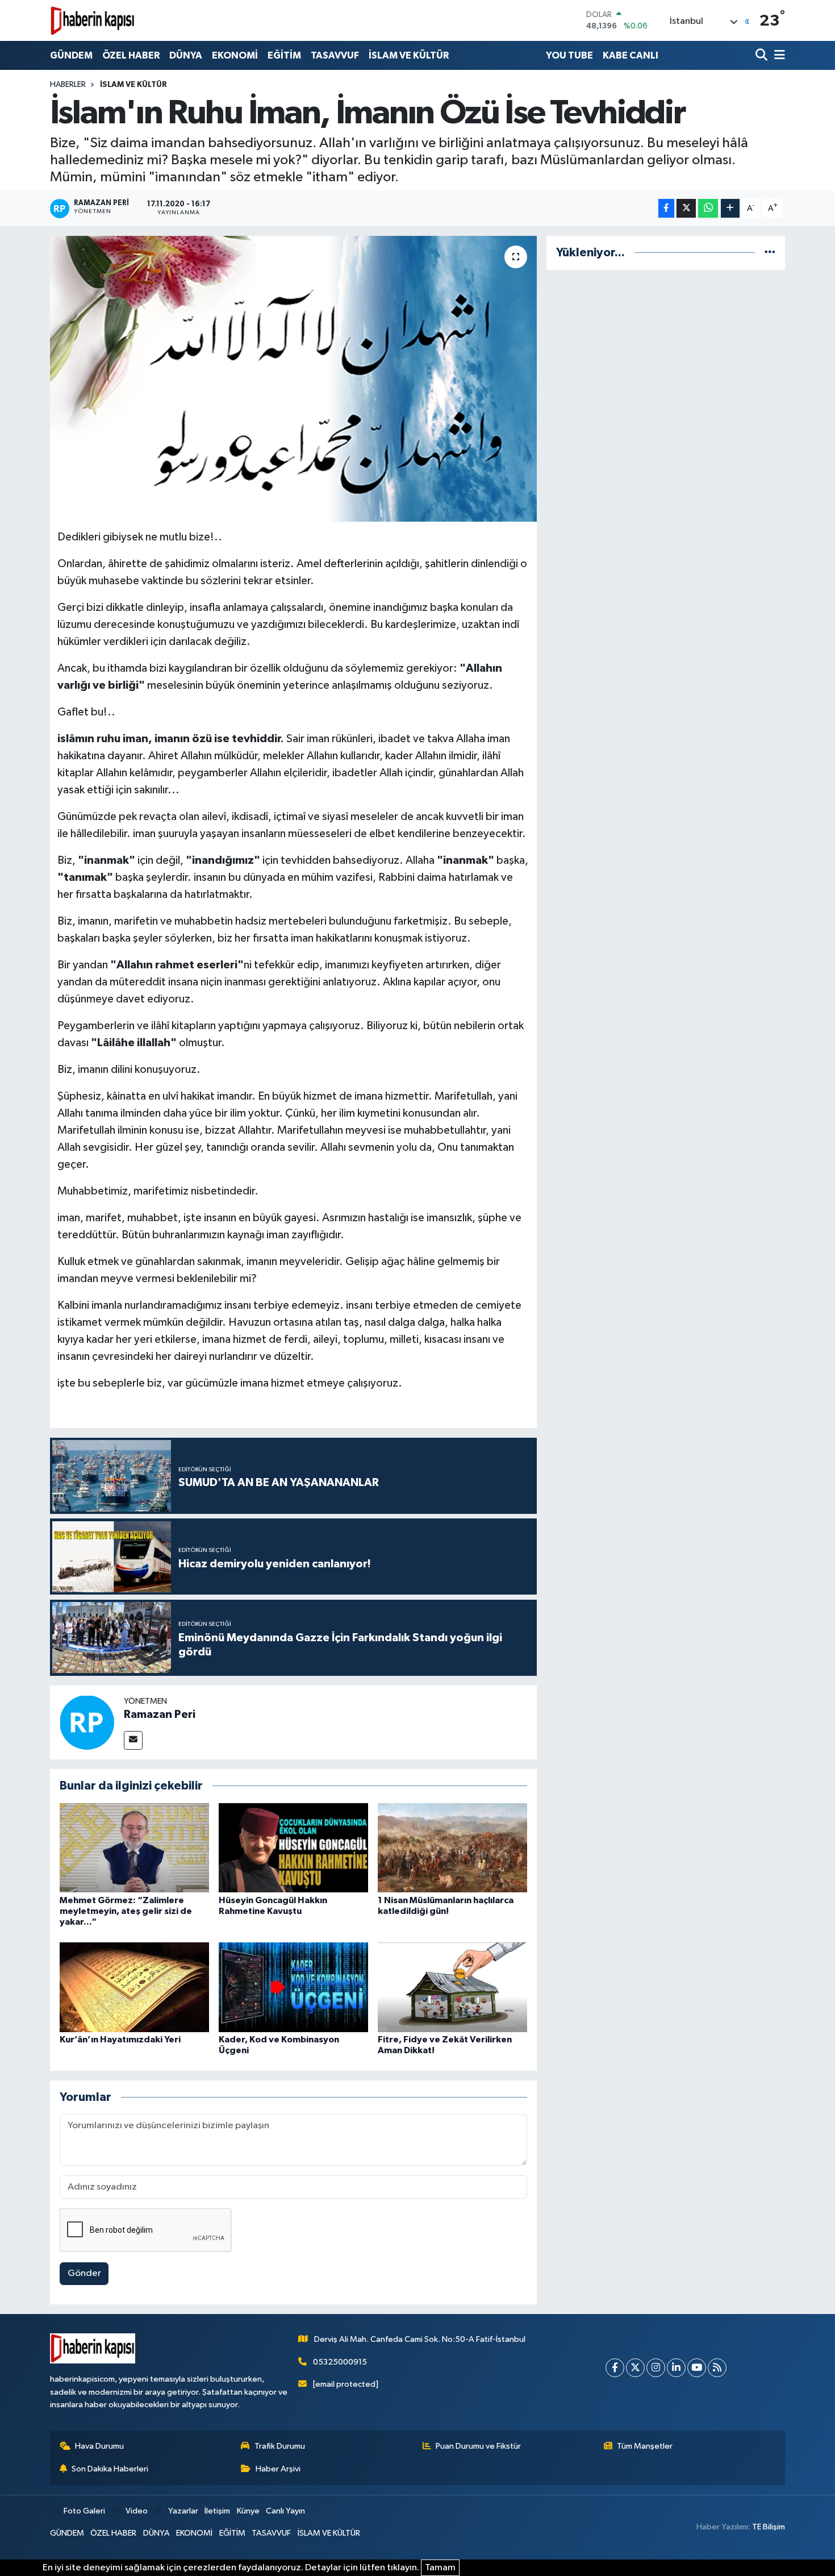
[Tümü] (770, 253)
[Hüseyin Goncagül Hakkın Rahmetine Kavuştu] (293, 1847)
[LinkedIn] (676, 2368)
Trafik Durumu (280, 2446)
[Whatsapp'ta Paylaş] (708, 208)
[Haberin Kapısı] (93, 20)
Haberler (68, 85)
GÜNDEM (71, 55)
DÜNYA (186, 55)
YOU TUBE (569, 55)
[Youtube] (697, 2368)
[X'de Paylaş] (686, 208)
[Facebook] (615, 2368)
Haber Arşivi (278, 2469)
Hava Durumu (99, 2446)
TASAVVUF (335, 55)
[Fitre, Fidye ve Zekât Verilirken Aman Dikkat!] (452, 1987)
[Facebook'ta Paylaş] (666, 208)
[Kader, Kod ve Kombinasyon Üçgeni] (293, 1987)
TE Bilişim (769, 2527)
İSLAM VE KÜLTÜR (409, 55)
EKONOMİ (235, 55)
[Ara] (763, 55)
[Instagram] (656, 2368)
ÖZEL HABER (131, 55)
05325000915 (340, 2362)
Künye (248, 2511)
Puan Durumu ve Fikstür (478, 2446)
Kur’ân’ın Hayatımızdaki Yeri (120, 2040)
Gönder (84, 2273)
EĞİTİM (284, 55)
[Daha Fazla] (730, 208)
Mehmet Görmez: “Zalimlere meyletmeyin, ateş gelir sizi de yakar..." (126, 1911)
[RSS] (717, 2368)
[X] (635, 2368)
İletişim (217, 2511)
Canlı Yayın (285, 2511)
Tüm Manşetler (645, 2446)
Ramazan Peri (160, 1714)
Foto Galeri (84, 2511)
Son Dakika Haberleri (110, 2469)
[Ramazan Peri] (87, 1722)
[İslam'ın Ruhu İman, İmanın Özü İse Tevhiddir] (293, 378)
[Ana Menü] (778, 55)
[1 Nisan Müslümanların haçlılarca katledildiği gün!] (452, 1847)
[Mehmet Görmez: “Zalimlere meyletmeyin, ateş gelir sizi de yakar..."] (134, 1847)
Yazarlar (183, 2511)
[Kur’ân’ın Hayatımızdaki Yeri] (134, 1987)
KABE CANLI (631, 55)
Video (137, 2511)
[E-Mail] (133, 1740)
